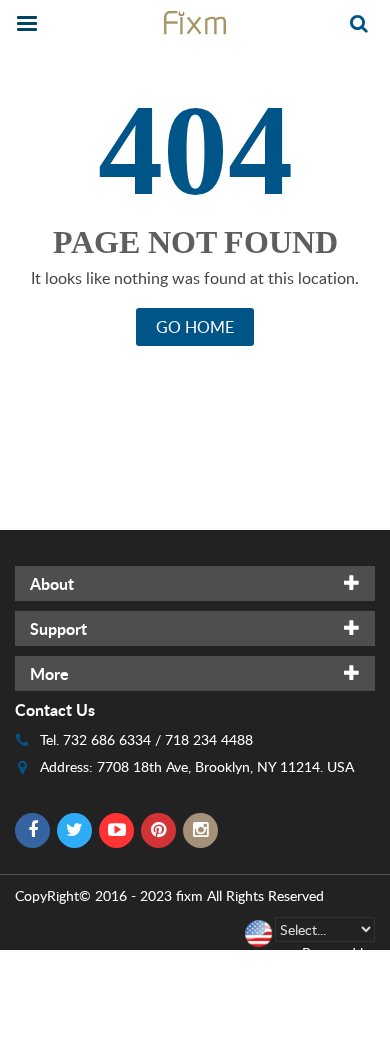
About (52, 583)
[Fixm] (195, 22)
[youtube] (116, 830)
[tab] (195, 583)
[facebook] (32, 830)
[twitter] (74, 830)
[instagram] (200, 830)
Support (58, 628)
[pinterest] (158, 830)
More (49, 673)
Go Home (195, 327)
